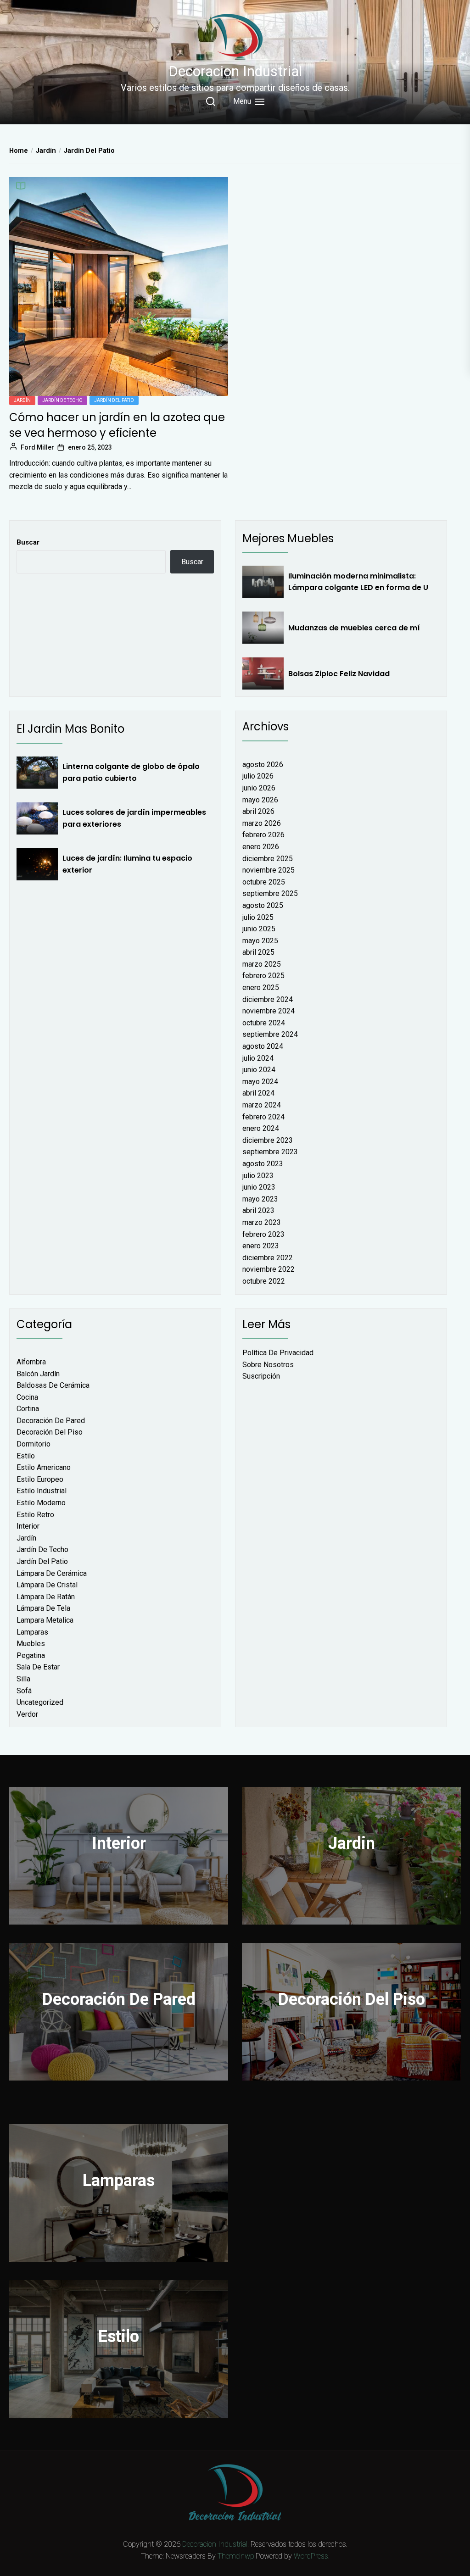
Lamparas (32, 1632)
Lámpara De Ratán (46, 1597)
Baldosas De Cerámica (53, 1385)
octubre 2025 (264, 882)
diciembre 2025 (268, 859)
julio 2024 (258, 1058)
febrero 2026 (263, 835)
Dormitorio (34, 1444)
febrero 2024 (263, 1117)
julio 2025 (258, 917)
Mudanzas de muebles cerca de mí (354, 628)
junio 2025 (259, 929)
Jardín (22, 400)
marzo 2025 (262, 964)
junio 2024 (259, 1070)
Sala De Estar (38, 1667)
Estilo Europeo (40, 1479)
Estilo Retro (35, 1515)
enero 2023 (261, 1246)
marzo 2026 (262, 823)
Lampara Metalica (45, 1620)
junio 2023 (259, 1187)
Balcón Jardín (38, 1374)
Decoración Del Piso (50, 1432)
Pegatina (31, 1655)
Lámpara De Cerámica (52, 1573)
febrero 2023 (263, 1234)
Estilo (26, 1456)
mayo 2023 (260, 1199)
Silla (23, 1679)
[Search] (211, 101)
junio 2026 (259, 788)
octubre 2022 (264, 1281)
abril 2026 (258, 811)
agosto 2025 (263, 905)
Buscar (28, 542)
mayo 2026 (260, 800)
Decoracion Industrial (235, 71)
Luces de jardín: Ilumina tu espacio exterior (127, 864)
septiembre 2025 (270, 893)
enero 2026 (261, 847)
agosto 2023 (263, 1164)
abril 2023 (258, 1210)
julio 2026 (258, 776)
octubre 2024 (264, 1023)
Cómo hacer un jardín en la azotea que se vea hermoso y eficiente (117, 425)
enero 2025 (261, 988)
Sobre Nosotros (268, 1365)
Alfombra (31, 1362)
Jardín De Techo (62, 400)
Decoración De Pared (51, 1421)
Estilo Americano (44, 1467)
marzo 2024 (262, 1105)
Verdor (27, 1714)
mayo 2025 (260, 941)
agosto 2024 (263, 1046)
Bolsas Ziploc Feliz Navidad (339, 674)
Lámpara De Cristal (47, 1585)
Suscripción (261, 1376)
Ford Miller (37, 447)
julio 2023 (258, 1176)
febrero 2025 (263, 976)
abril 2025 (258, 952)
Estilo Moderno (41, 1503)
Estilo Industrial (42, 1491)
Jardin (352, 1843)
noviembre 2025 (269, 870)
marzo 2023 (262, 1222)
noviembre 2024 (269, 1011)
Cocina (27, 1397)
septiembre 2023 (270, 1152)
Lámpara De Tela (43, 1608)
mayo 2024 (260, 1082)
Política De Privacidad (278, 1353)
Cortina (28, 1409)
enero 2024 (261, 1128)
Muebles (31, 1644)
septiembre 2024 (270, 1034)
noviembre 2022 (269, 1269)
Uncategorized (40, 1702)
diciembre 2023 (268, 1140)
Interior (28, 1526)
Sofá (24, 1691)
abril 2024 (258, 1093)
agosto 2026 (263, 765)
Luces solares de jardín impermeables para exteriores (134, 818)
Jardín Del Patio (114, 400)
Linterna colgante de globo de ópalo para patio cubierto (131, 772)
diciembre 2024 (268, 999)
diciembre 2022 (268, 1258)
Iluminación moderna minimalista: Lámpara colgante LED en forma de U (358, 582)
